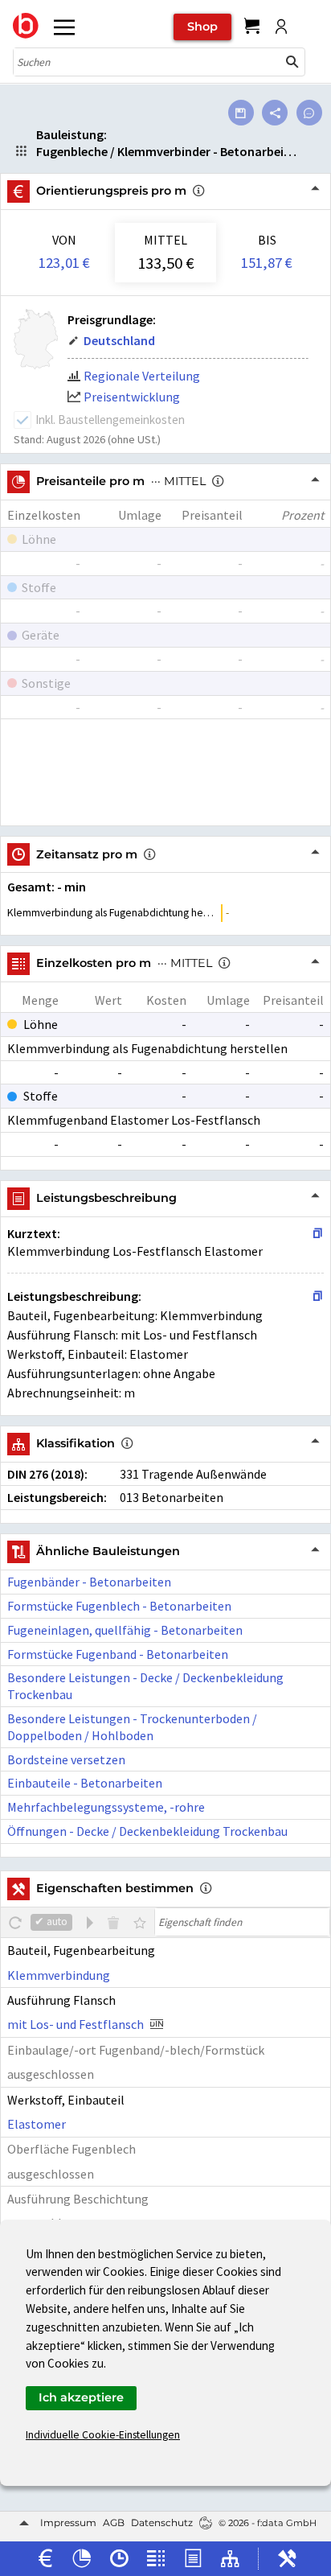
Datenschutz (162, 2523)
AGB (114, 2523)
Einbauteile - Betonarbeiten (85, 1783)
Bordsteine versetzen (66, 1759)
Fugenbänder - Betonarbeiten (89, 1582)
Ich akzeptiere (81, 2397)
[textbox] (242, 1922)
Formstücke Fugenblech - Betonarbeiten (119, 1606)
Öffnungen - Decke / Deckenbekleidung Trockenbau (147, 1831)
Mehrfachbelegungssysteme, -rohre (106, 1807)
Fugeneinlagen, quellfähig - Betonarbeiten (125, 1630)
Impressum (68, 2523)
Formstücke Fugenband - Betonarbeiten (118, 1654)
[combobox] (147, 62)
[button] (292, 62)
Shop (202, 27)
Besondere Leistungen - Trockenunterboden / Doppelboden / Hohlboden (132, 1727)
